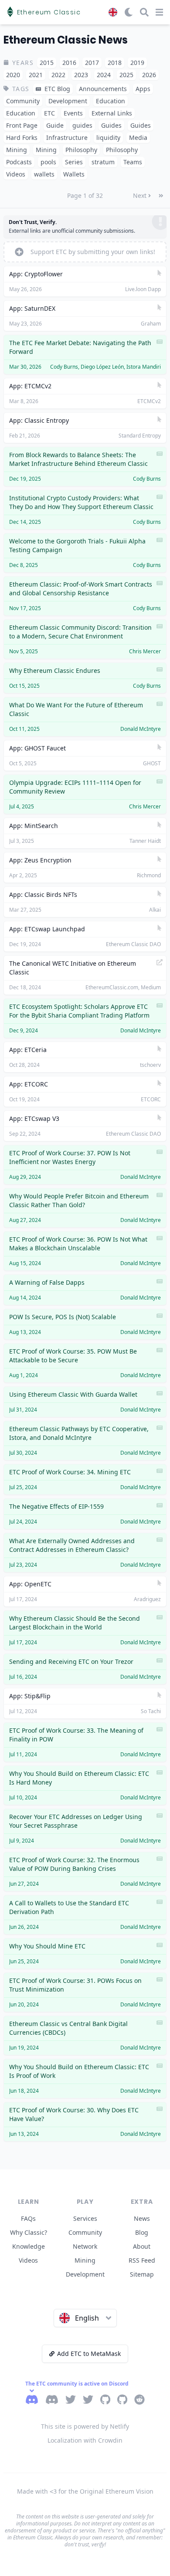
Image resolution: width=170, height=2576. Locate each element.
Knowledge (29, 2246)
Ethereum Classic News (66, 40)
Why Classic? (29, 2232)
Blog (142, 2232)
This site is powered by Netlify (85, 2426)
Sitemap (142, 2274)
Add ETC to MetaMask (89, 2354)
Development (85, 2274)
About (142, 2246)
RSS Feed (142, 2260)
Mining (85, 2260)
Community (85, 2232)
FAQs (28, 2218)
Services (85, 2218)
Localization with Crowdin (85, 2440)
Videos (28, 2260)
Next (140, 195)
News (142, 2218)
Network (85, 2246)
